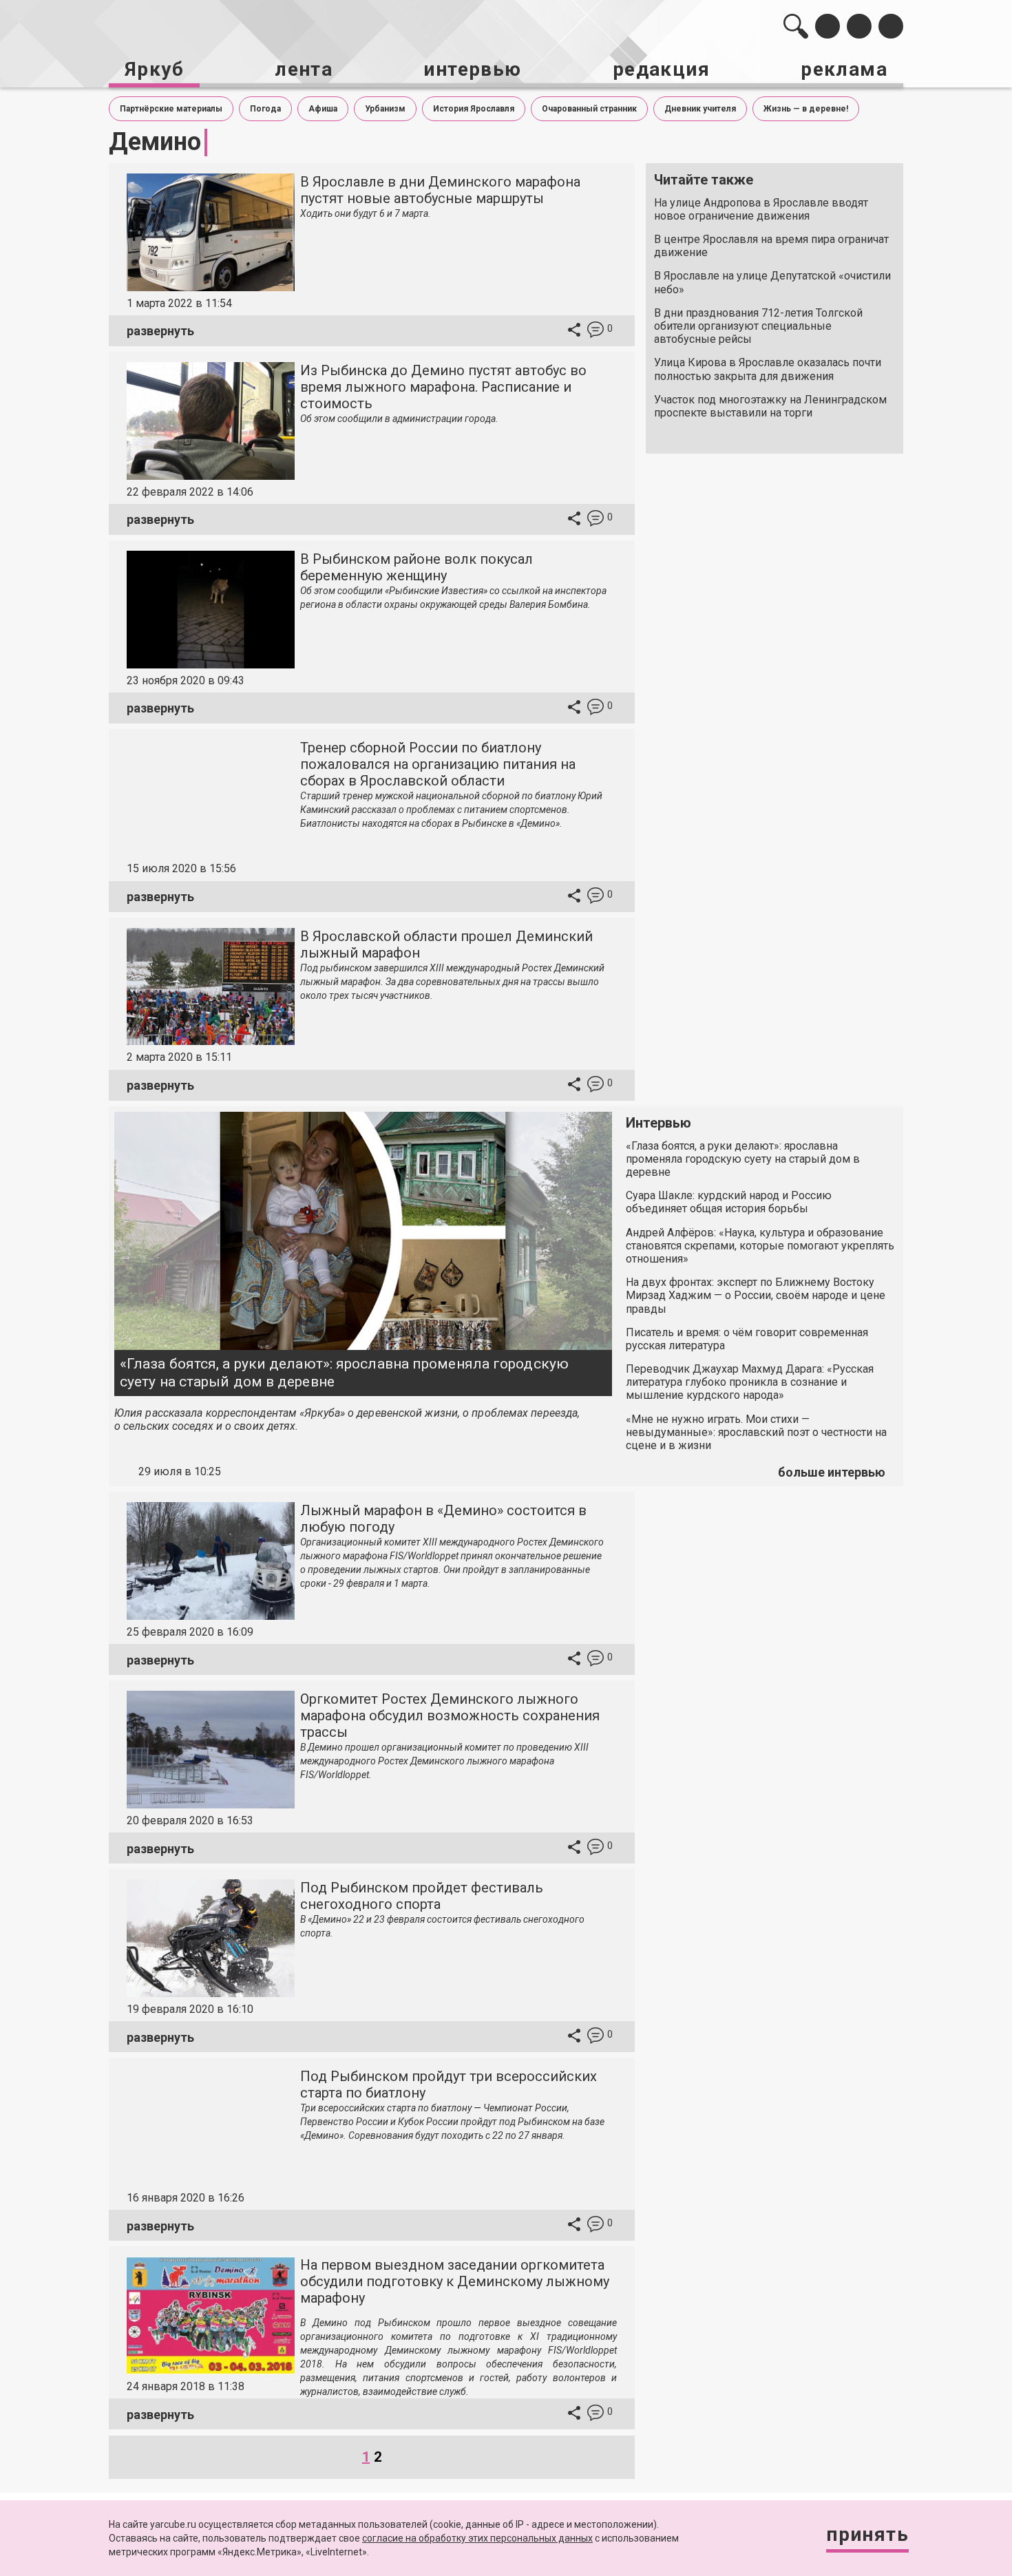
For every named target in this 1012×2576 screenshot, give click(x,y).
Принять (867, 2534)
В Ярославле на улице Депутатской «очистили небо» (772, 282)
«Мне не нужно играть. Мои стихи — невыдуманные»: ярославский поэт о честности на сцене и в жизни (756, 1432)
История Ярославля (474, 109)
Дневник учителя (700, 109)
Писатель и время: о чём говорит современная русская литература (747, 1339)
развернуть (160, 331)
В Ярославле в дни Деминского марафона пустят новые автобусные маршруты (440, 190)
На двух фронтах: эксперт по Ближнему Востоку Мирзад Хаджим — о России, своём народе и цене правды (756, 1295)
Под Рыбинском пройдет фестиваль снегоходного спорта (422, 1896)
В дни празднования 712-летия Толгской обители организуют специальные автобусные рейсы (758, 326)
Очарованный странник (589, 109)
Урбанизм (385, 109)
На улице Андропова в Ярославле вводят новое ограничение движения (761, 209)
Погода (265, 109)
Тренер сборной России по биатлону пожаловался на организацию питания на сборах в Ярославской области (438, 764)
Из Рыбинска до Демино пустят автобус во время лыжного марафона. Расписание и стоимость (443, 387)
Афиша (323, 109)
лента (304, 69)
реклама (844, 69)
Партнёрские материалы (171, 109)
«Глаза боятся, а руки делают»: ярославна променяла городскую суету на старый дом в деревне (344, 1372)
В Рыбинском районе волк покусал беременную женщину (417, 567)
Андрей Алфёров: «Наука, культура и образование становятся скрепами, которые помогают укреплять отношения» (760, 1246)
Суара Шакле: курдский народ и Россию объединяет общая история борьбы (729, 1202)
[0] (595, 331)
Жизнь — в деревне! (806, 109)
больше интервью (832, 1472)
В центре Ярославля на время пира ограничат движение (771, 246)
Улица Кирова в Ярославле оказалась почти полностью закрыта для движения (768, 369)
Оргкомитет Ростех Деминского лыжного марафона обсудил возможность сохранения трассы (450, 1715)
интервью (472, 69)
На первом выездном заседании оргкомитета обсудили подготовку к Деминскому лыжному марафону (455, 2281)
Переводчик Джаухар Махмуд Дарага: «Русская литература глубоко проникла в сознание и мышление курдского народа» (750, 1382)
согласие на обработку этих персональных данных (477, 2538)
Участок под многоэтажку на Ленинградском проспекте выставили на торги (770, 406)
